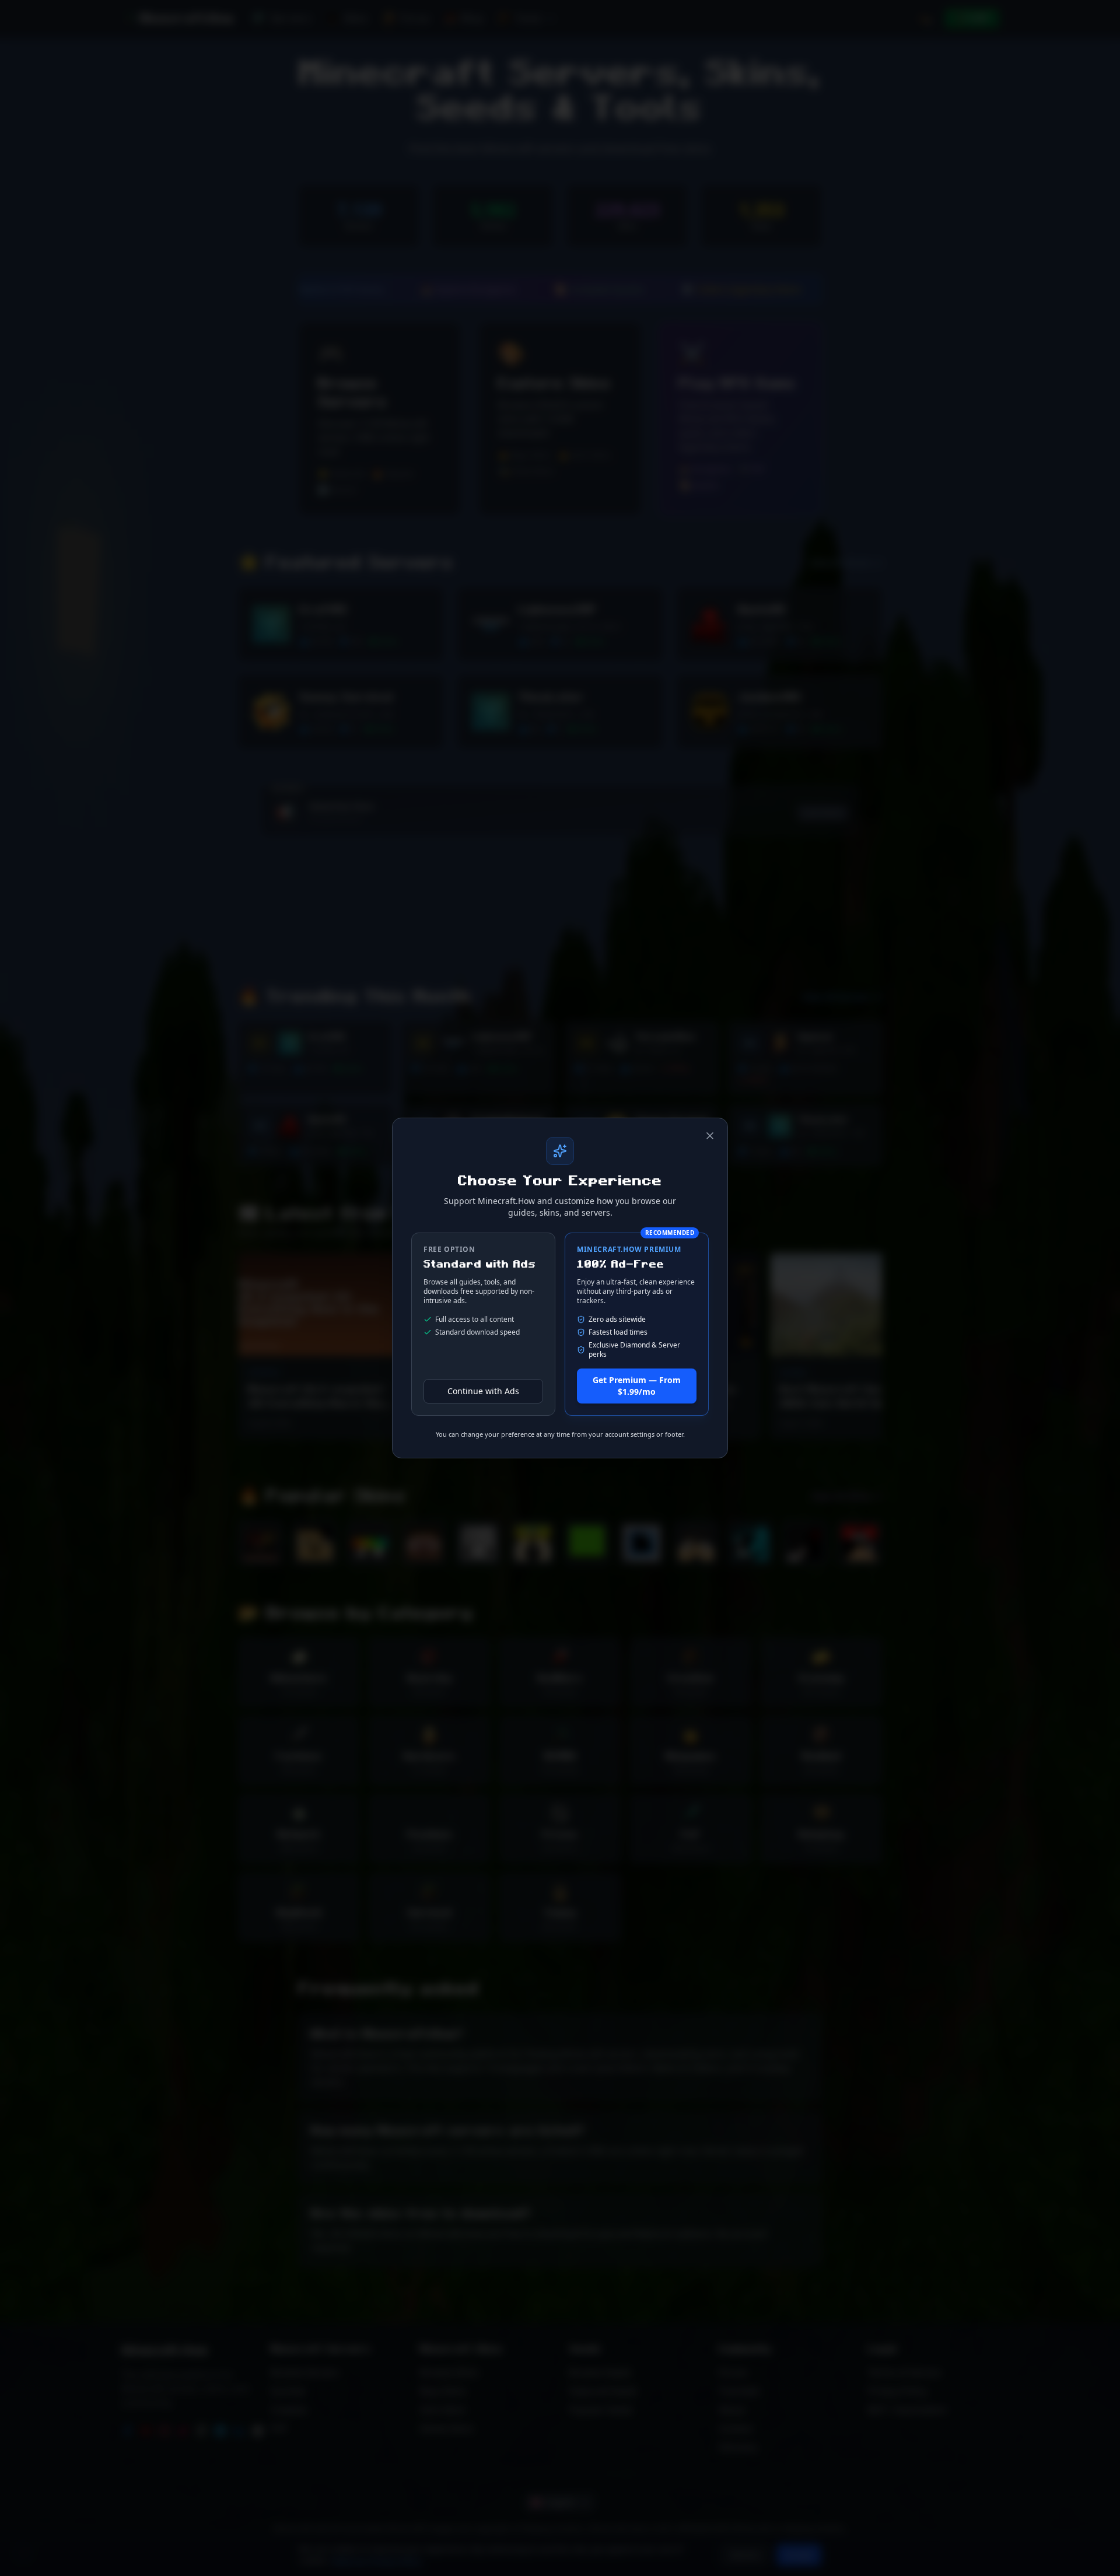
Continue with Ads (483, 1391)
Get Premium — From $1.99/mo (637, 1386)
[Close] (710, 1136)
